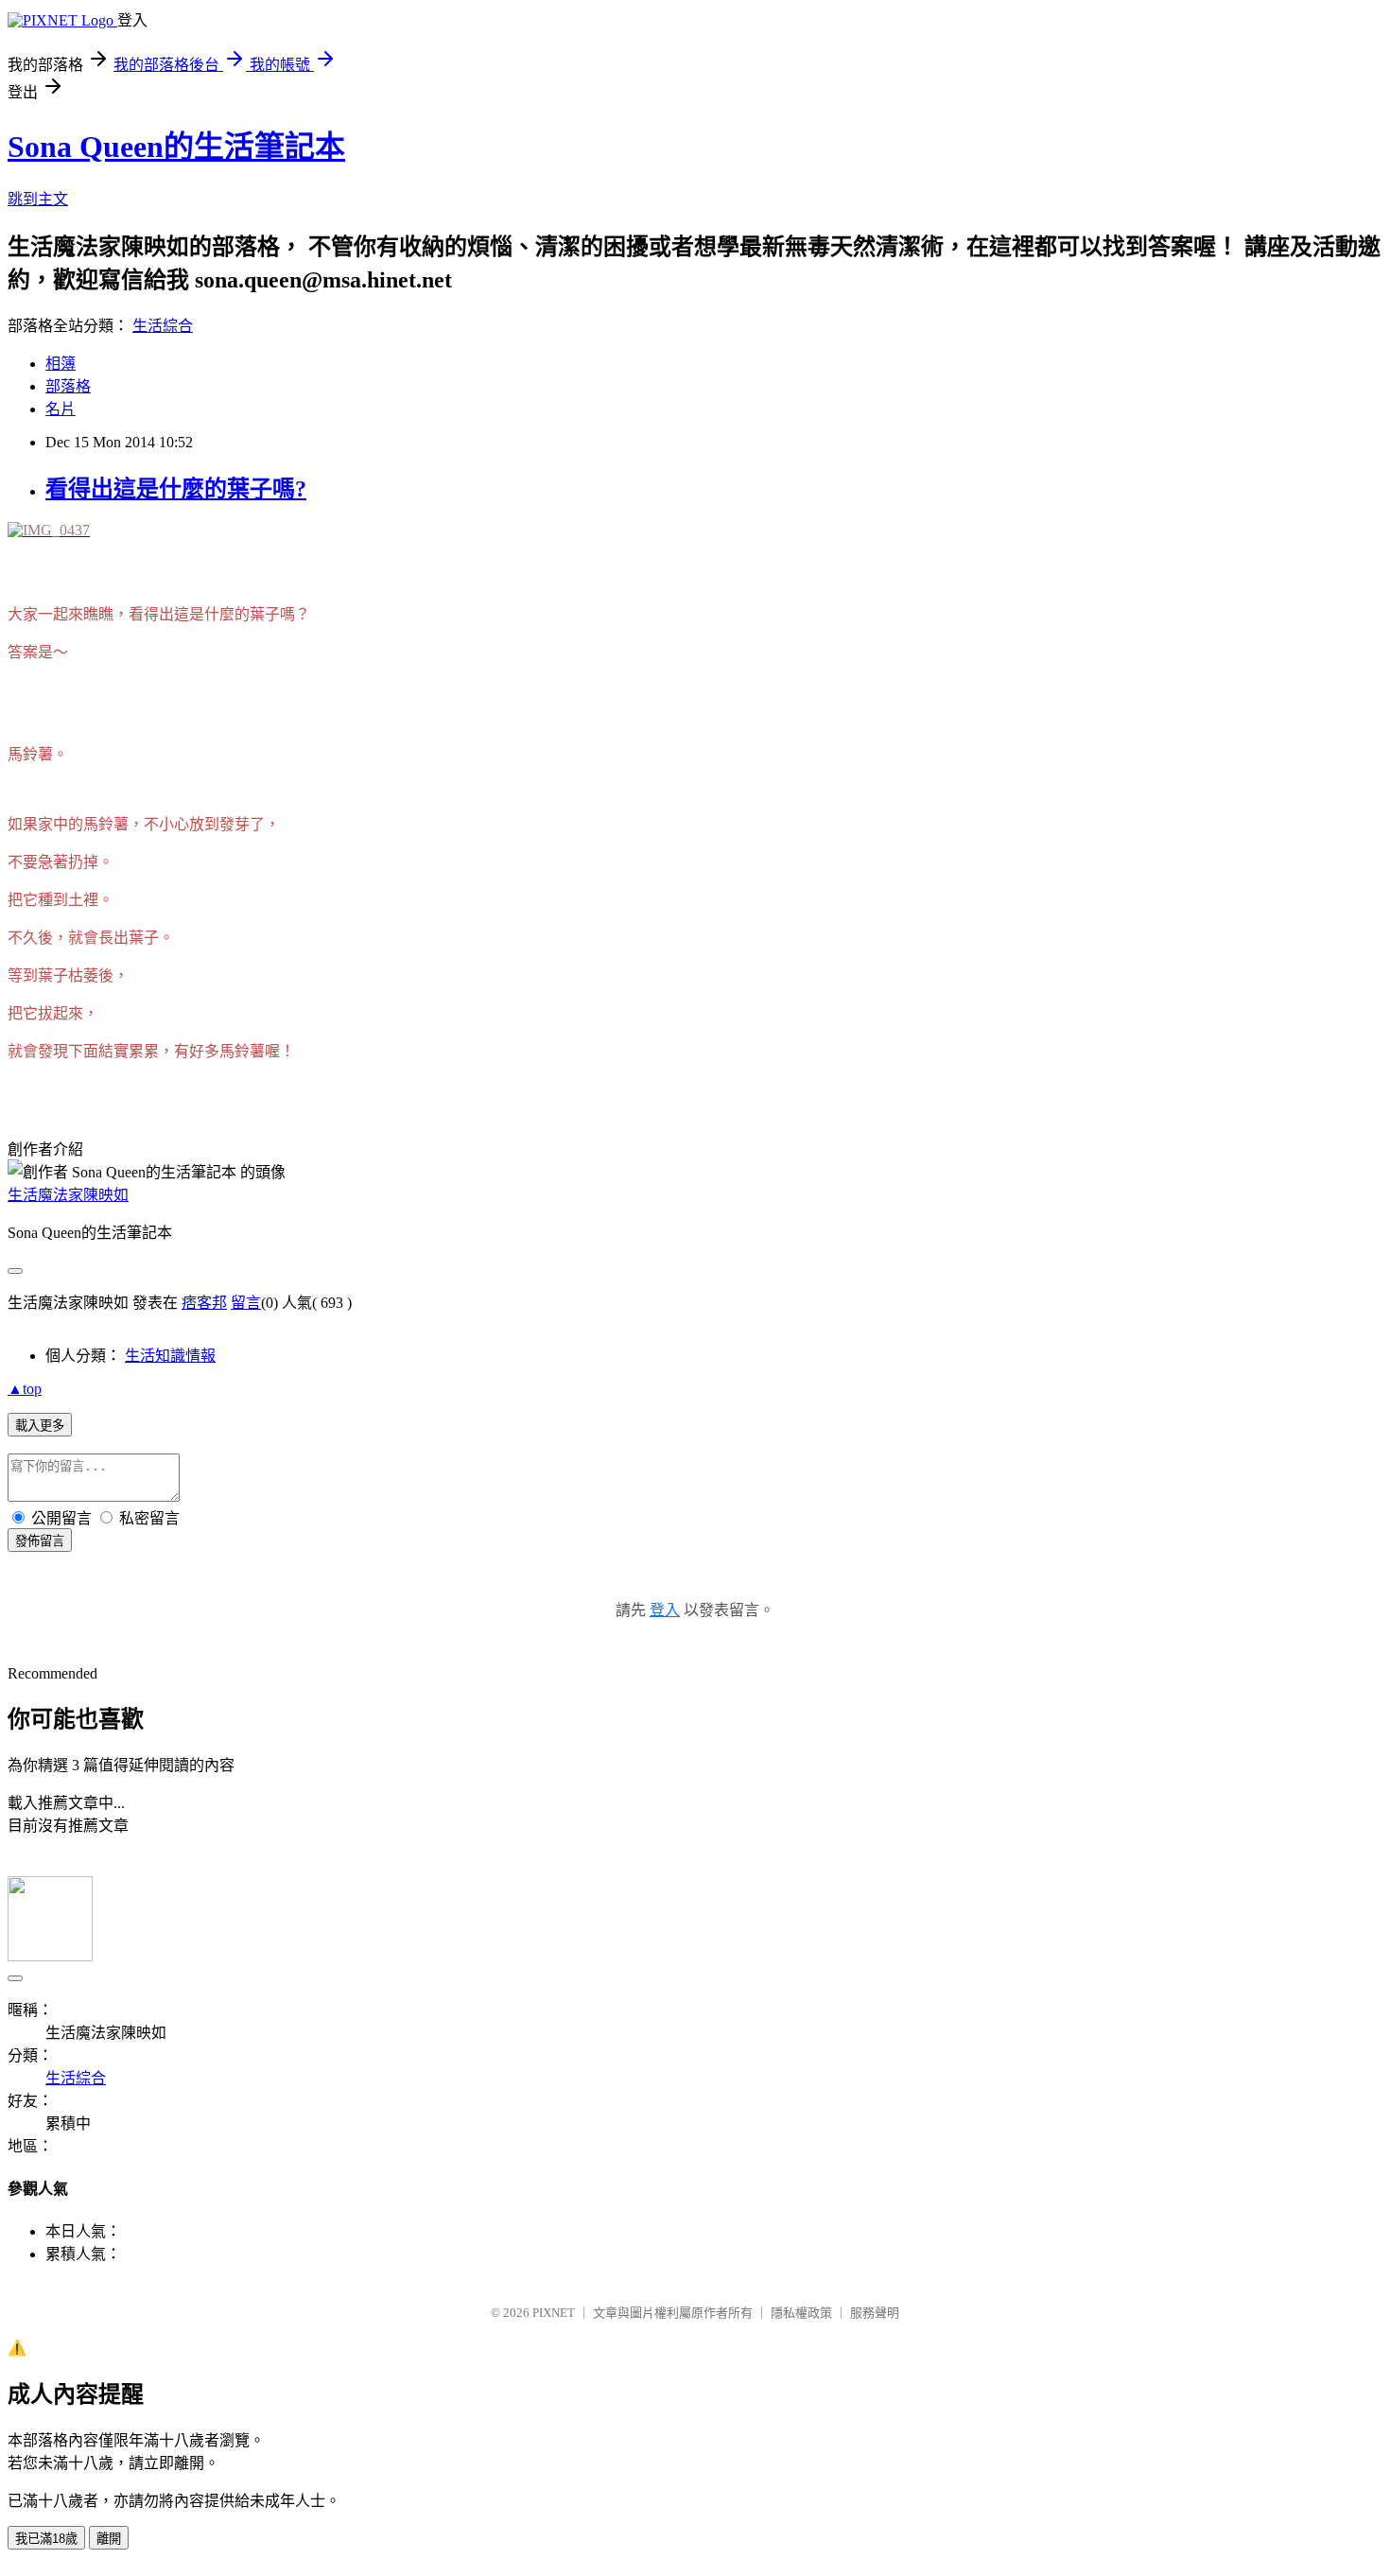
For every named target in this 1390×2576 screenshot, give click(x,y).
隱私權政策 (801, 2313)
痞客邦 (204, 1303)
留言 (246, 1303)
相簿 (61, 364)
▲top (25, 1389)
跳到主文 (38, 199)
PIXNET (554, 2313)
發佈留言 (40, 1541)
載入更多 (40, 1426)
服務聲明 (875, 2313)
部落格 (68, 386)
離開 (109, 2539)
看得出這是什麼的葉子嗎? (176, 489)
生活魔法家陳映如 (68, 1195)
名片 (61, 409)
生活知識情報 (170, 1356)
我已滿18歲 (46, 2539)
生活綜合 (163, 326)
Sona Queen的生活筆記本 (176, 147)
